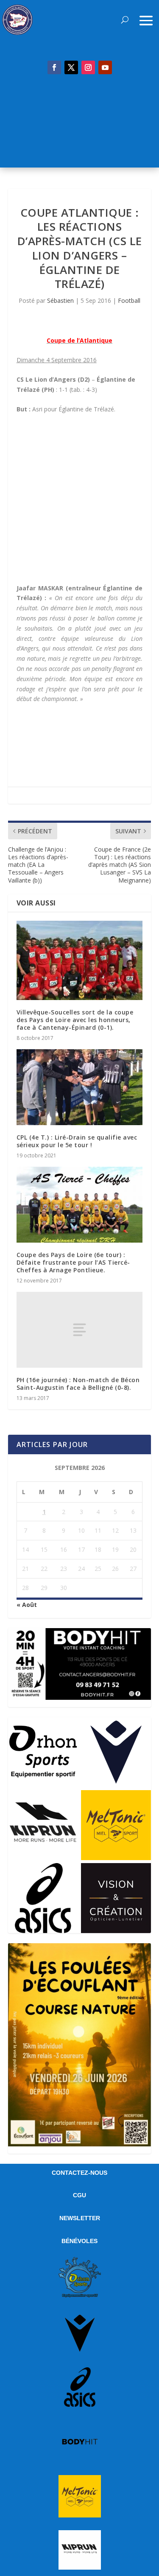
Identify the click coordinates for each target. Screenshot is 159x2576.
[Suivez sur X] (71, 67)
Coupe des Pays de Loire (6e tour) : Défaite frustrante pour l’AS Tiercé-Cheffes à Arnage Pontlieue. (73, 1262)
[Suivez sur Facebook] (54, 67)
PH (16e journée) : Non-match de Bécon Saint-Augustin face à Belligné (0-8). (78, 1384)
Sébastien (60, 300)
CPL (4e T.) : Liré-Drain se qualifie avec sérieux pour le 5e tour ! (77, 1141)
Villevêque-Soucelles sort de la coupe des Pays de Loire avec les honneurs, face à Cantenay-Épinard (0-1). (75, 1020)
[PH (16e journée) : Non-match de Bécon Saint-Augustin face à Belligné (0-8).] (80, 1330)
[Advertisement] (79, 126)
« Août (27, 1605)
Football (129, 300)
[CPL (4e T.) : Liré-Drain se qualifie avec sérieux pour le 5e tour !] (80, 1087)
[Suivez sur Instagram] (88, 67)
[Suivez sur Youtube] (105, 67)
